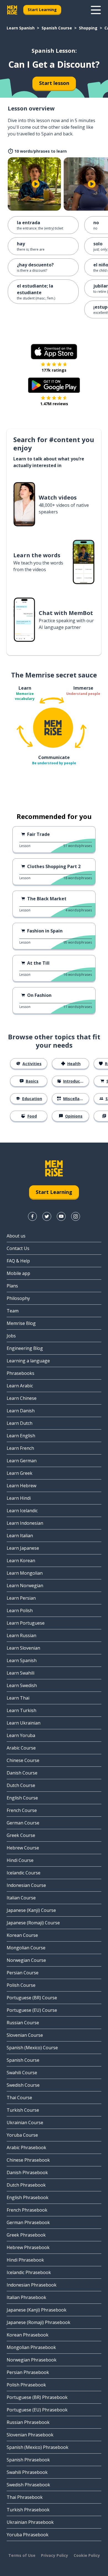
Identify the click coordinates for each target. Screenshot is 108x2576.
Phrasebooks (20, 1373)
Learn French (20, 1448)
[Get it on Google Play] (54, 385)
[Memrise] (12, 10)
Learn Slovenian (23, 1648)
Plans (12, 1286)
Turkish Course (23, 2110)
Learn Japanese (23, 1548)
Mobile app (18, 1273)
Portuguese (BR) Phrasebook (37, 2397)
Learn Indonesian (25, 1523)
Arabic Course (21, 1748)
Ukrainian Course (25, 2123)
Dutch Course (21, 1785)
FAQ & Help (18, 1261)
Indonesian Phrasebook (32, 2285)
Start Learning (42, 10)
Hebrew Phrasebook (28, 2247)
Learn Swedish (22, 1685)
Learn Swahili (20, 1673)
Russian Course (23, 2023)
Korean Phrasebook (28, 2335)
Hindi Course (20, 1860)
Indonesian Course (26, 1885)
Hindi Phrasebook (25, 2260)
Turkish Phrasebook (28, 2510)
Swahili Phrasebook (27, 2472)
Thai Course (19, 2098)
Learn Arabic (20, 1386)
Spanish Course (57, 28)
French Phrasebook (27, 2210)
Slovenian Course (25, 2035)
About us (16, 1236)
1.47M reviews (54, 404)
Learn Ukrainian (24, 1723)
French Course (22, 1810)
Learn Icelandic (22, 1511)
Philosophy (18, 1298)
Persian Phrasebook (28, 2372)
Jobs (11, 1336)
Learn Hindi (19, 1498)
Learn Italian (20, 1536)
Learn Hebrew (21, 1486)
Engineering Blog (25, 1348)
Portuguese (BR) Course (32, 1998)
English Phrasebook (28, 2197)
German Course (23, 1823)
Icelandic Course (24, 1873)
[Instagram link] (76, 1216)
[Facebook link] (32, 1216)
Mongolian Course (26, 1948)
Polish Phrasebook (26, 2385)
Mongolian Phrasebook (31, 2347)
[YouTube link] (61, 1216)
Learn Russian (21, 1635)
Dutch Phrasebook (26, 2185)
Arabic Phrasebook (26, 2147)
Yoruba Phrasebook (28, 2535)
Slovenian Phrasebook (30, 2435)
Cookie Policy (87, 2555)
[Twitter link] (47, 1216)
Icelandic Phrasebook (29, 2272)
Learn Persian (21, 1598)
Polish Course (21, 1985)
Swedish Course (23, 2085)
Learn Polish (20, 1610)
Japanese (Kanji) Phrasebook (37, 2310)
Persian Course (23, 1973)
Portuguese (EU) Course (32, 2010)
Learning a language (28, 1361)
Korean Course (22, 1935)
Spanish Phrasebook (28, 2460)
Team (13, 1311)
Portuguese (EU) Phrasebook (37, 2410)
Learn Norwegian (25, 1586)
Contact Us (18, 1248)
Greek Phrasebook (26, 2235)
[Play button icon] (36, 184)
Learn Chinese (22, 1398)
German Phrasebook (28, 2222)
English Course (22, 1798)
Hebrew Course (23, 1848)
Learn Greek (20, 1473)
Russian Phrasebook (28, 2422)
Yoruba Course (22, 2135)
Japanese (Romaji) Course (33, 1923)
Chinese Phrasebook (28, 2160)
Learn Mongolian (25, 1573)
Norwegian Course (26, 1960)
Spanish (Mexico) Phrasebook (38, 2447)
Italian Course (21, 1898)
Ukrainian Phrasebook (30, 2522)
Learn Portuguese (26, 1623)
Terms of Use (22, 2555)
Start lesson (54, 83)
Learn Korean (21, 1561)
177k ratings (54, 370)
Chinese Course (23, 1760)
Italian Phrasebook (26, 2297)
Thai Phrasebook (25, 2497)
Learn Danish (21, 1411)
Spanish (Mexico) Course (32, 2048)
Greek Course (21, 1835)
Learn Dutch (20, 1423)
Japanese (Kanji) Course (31, 1910)
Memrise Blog (21, 1323)
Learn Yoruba (21, 1735)
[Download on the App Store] (54, 352)
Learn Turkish (21, 1710)
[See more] (96, 10)
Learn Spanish (21, 28)
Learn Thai (18, 1698)
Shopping (88, 28)
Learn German (22, 1461)
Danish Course (22, 1773)
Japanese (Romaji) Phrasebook (38, 2322)
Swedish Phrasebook (28, 2485)
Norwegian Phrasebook (32, 2360)
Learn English (21, 1436)
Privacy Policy (55, 2555)
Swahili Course (22, 2073)
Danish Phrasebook (27, 2172)
